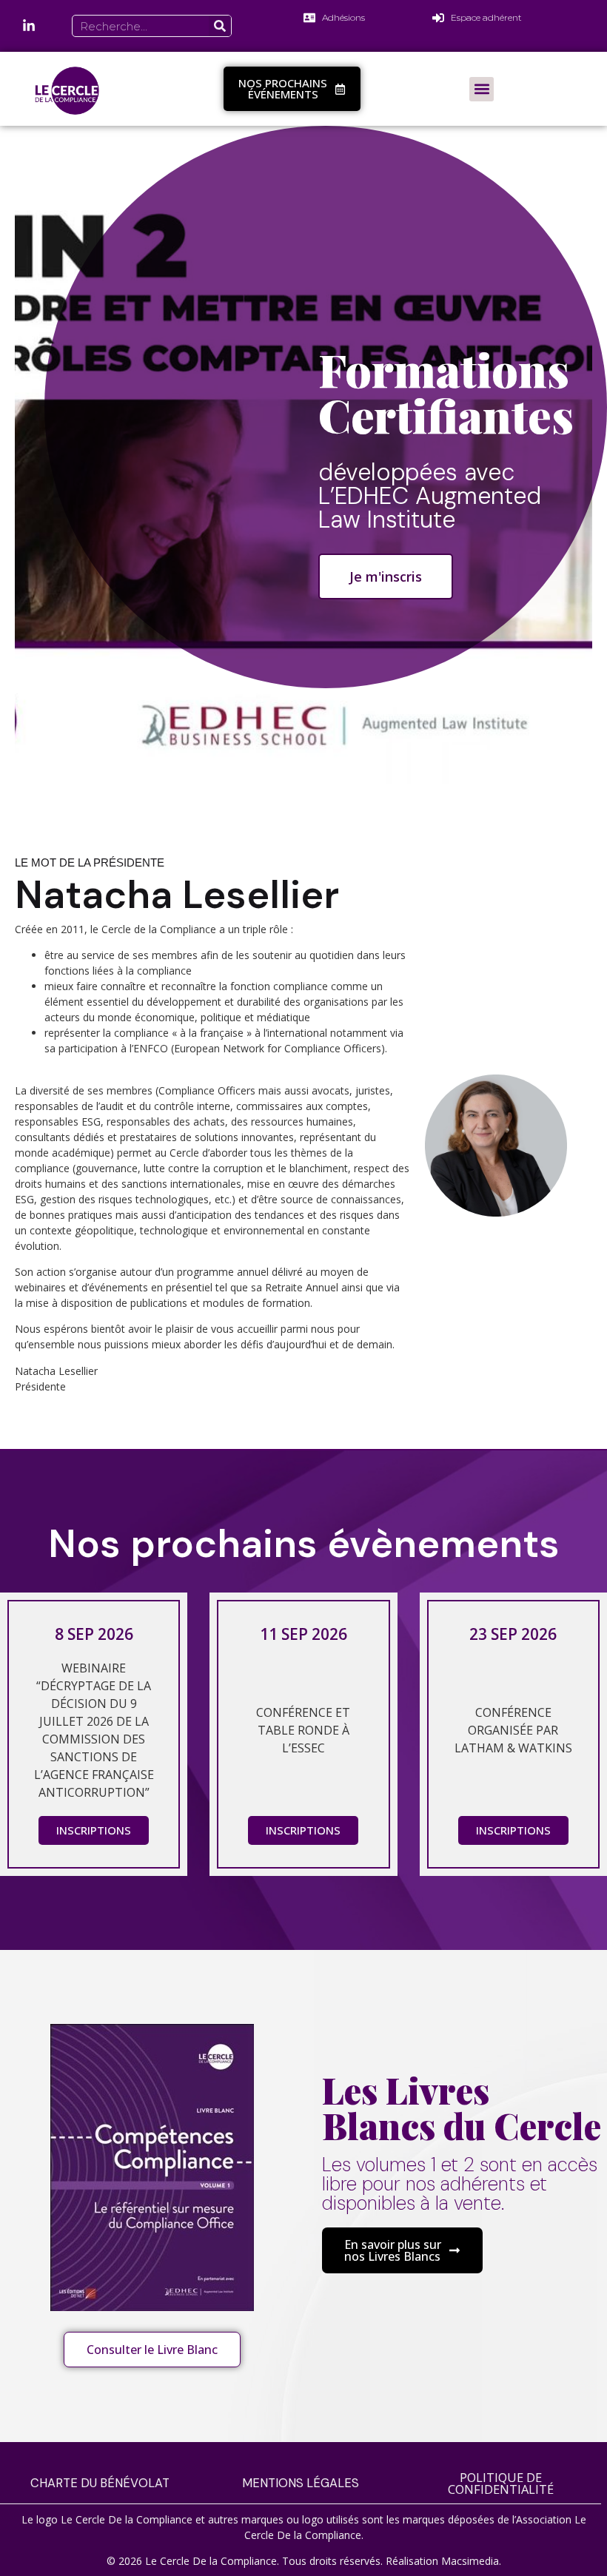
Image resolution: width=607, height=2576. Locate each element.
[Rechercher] (220, 26)
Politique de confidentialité (501, 2483)
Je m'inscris (386, 576)
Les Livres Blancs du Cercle (462, 2108)
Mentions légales (301, 2483)
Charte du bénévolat (100, 2483)
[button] (482, 89)
